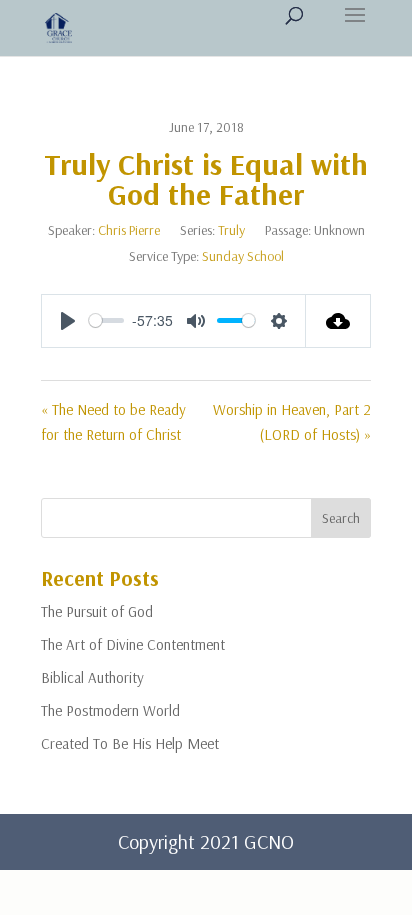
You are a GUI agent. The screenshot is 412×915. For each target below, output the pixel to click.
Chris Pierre (129, 230)
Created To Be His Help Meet (130, 743)
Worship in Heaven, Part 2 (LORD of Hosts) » (292, 422)
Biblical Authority (92, 677)
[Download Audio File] (338, 321)
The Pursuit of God (97, 611)
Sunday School (243, 256)
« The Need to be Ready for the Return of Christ (113, 422)
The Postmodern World (110, 710)
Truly (231, 230)
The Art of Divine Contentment (133, 644)
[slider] (106, 320)
